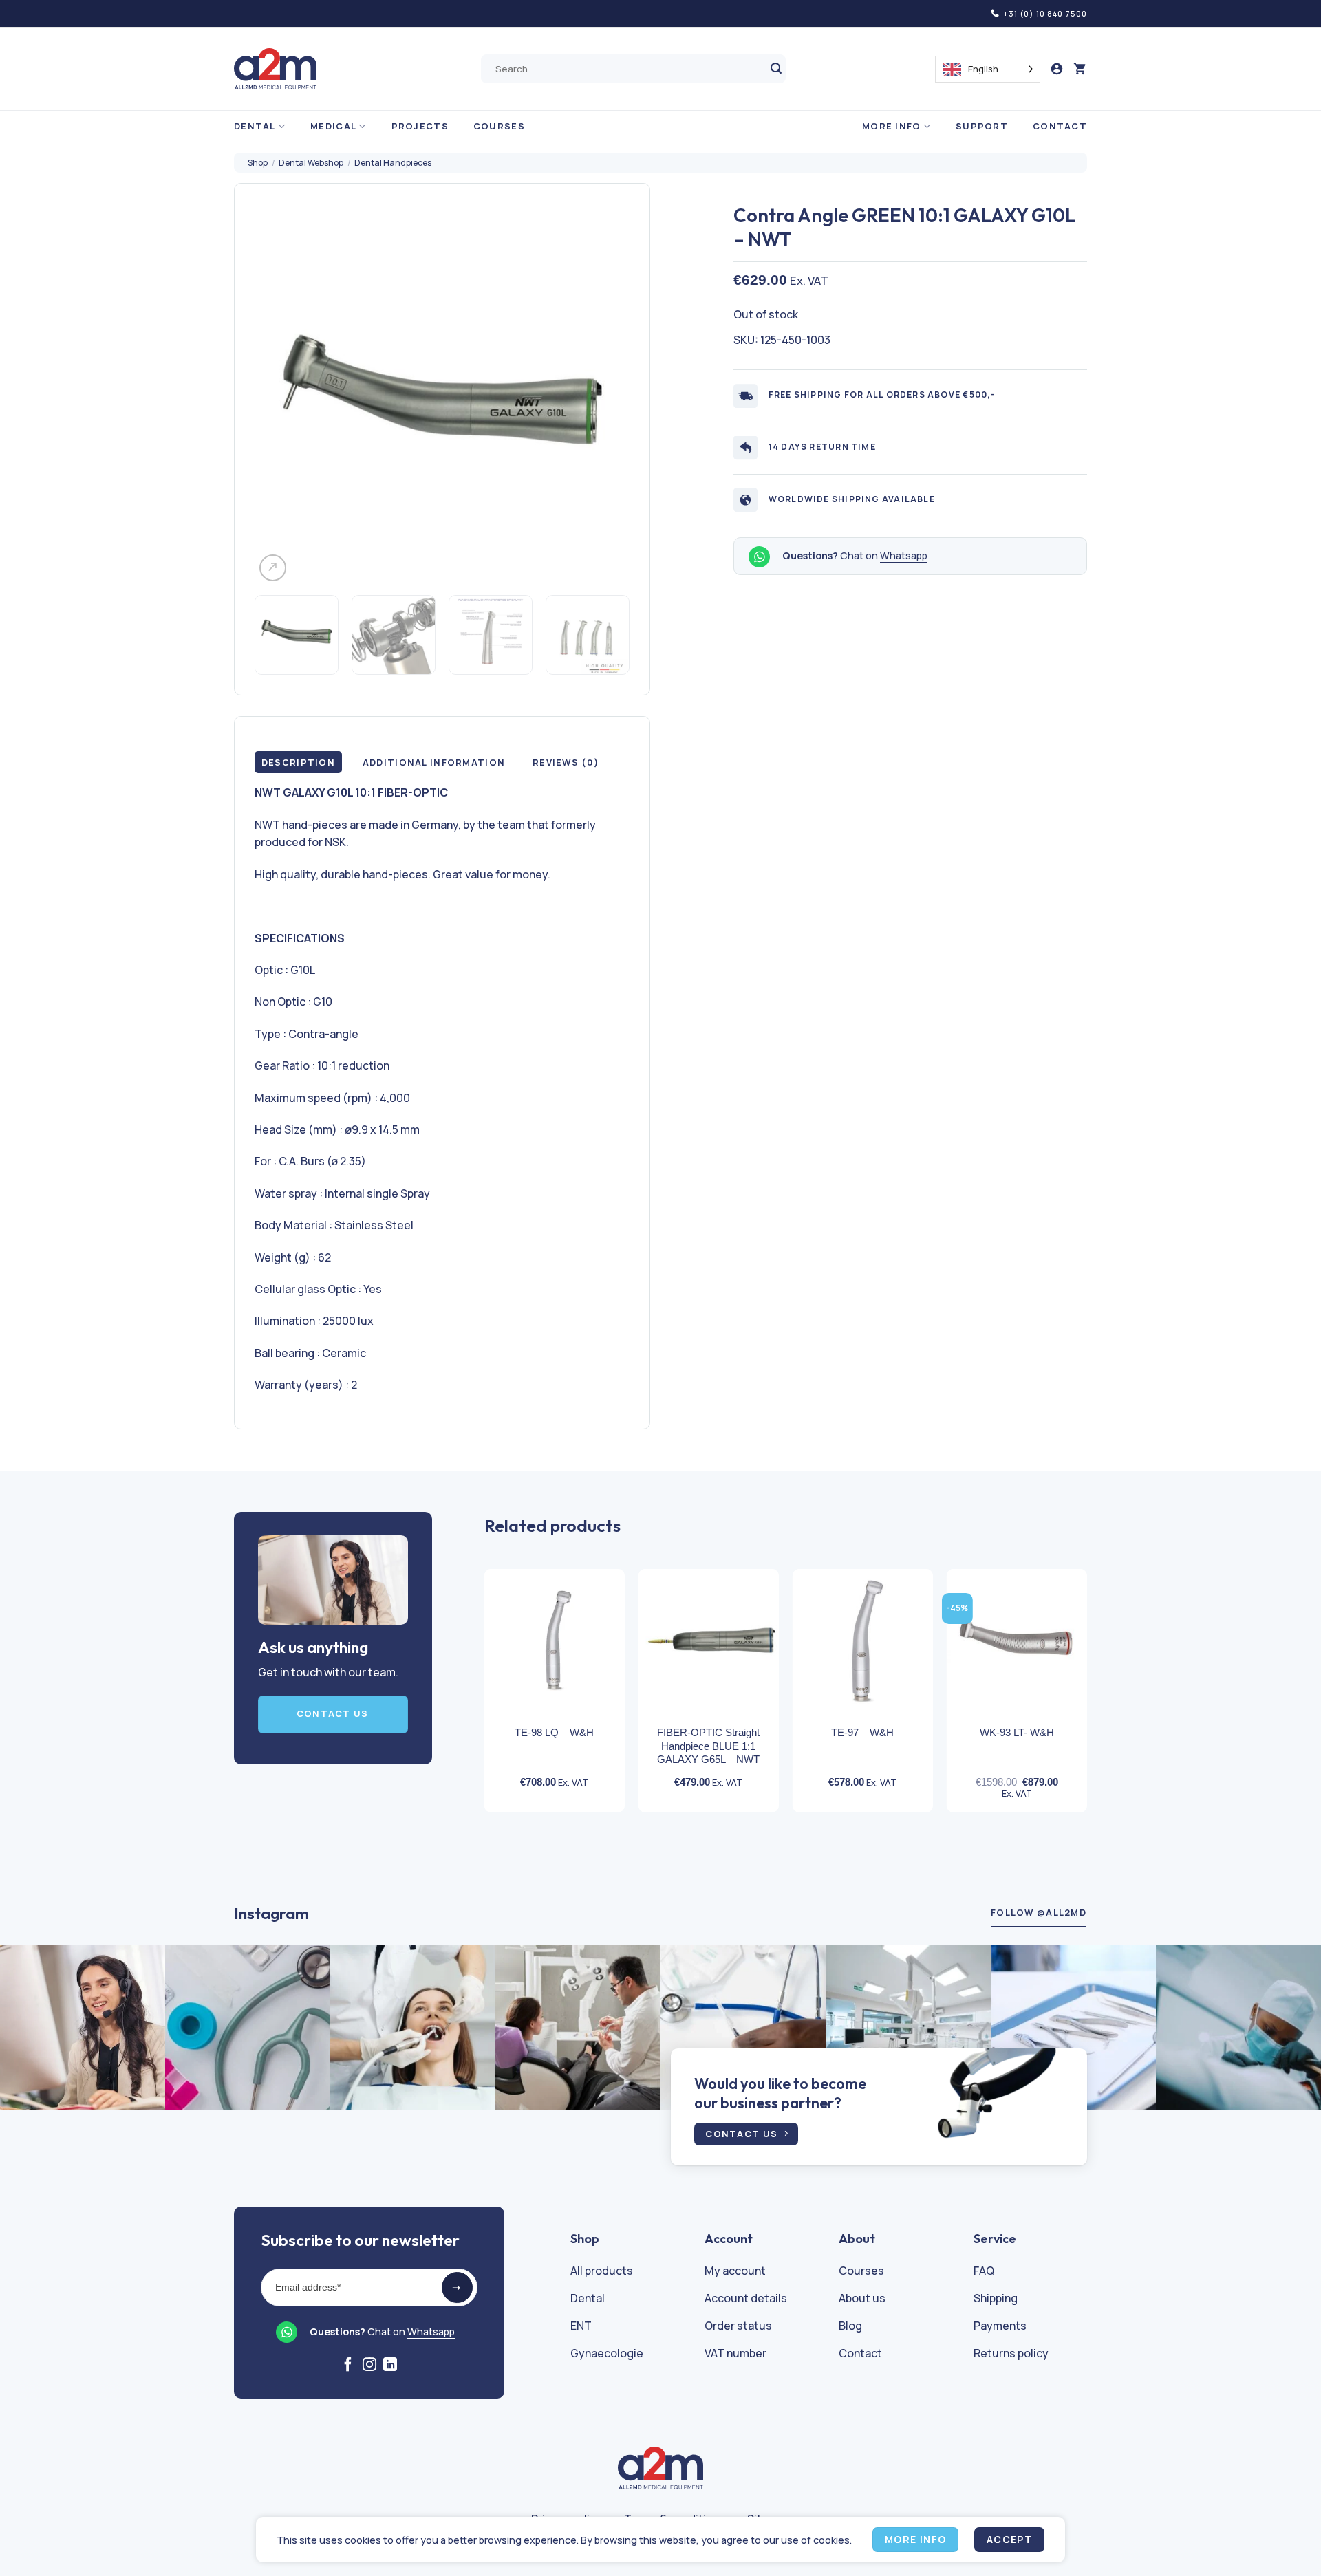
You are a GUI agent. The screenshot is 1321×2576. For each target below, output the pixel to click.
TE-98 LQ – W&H (554, 1732)
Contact (1060, 126)
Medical (333, 126)
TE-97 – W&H (862, 1732)
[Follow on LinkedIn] (390, 2366)
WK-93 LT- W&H (1017, 1732)
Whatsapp (904, 556)
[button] (1080, 69)
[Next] (605, 397)
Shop (258, 163)
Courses (499, 126)
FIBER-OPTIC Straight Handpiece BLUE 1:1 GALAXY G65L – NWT (708, 1746)
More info (892, 126)
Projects (420, 126)
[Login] (1057, 69)
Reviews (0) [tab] (566, 762)
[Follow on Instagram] (369, 2366)
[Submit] (776, 69)
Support (982, 126)
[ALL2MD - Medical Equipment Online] (275, 69)
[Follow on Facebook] (348, 2366)
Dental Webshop (311, 163)
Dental (255, 126)
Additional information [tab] (434, 762)
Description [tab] (298, 762)
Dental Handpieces (393, 163)
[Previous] (279, 397)
